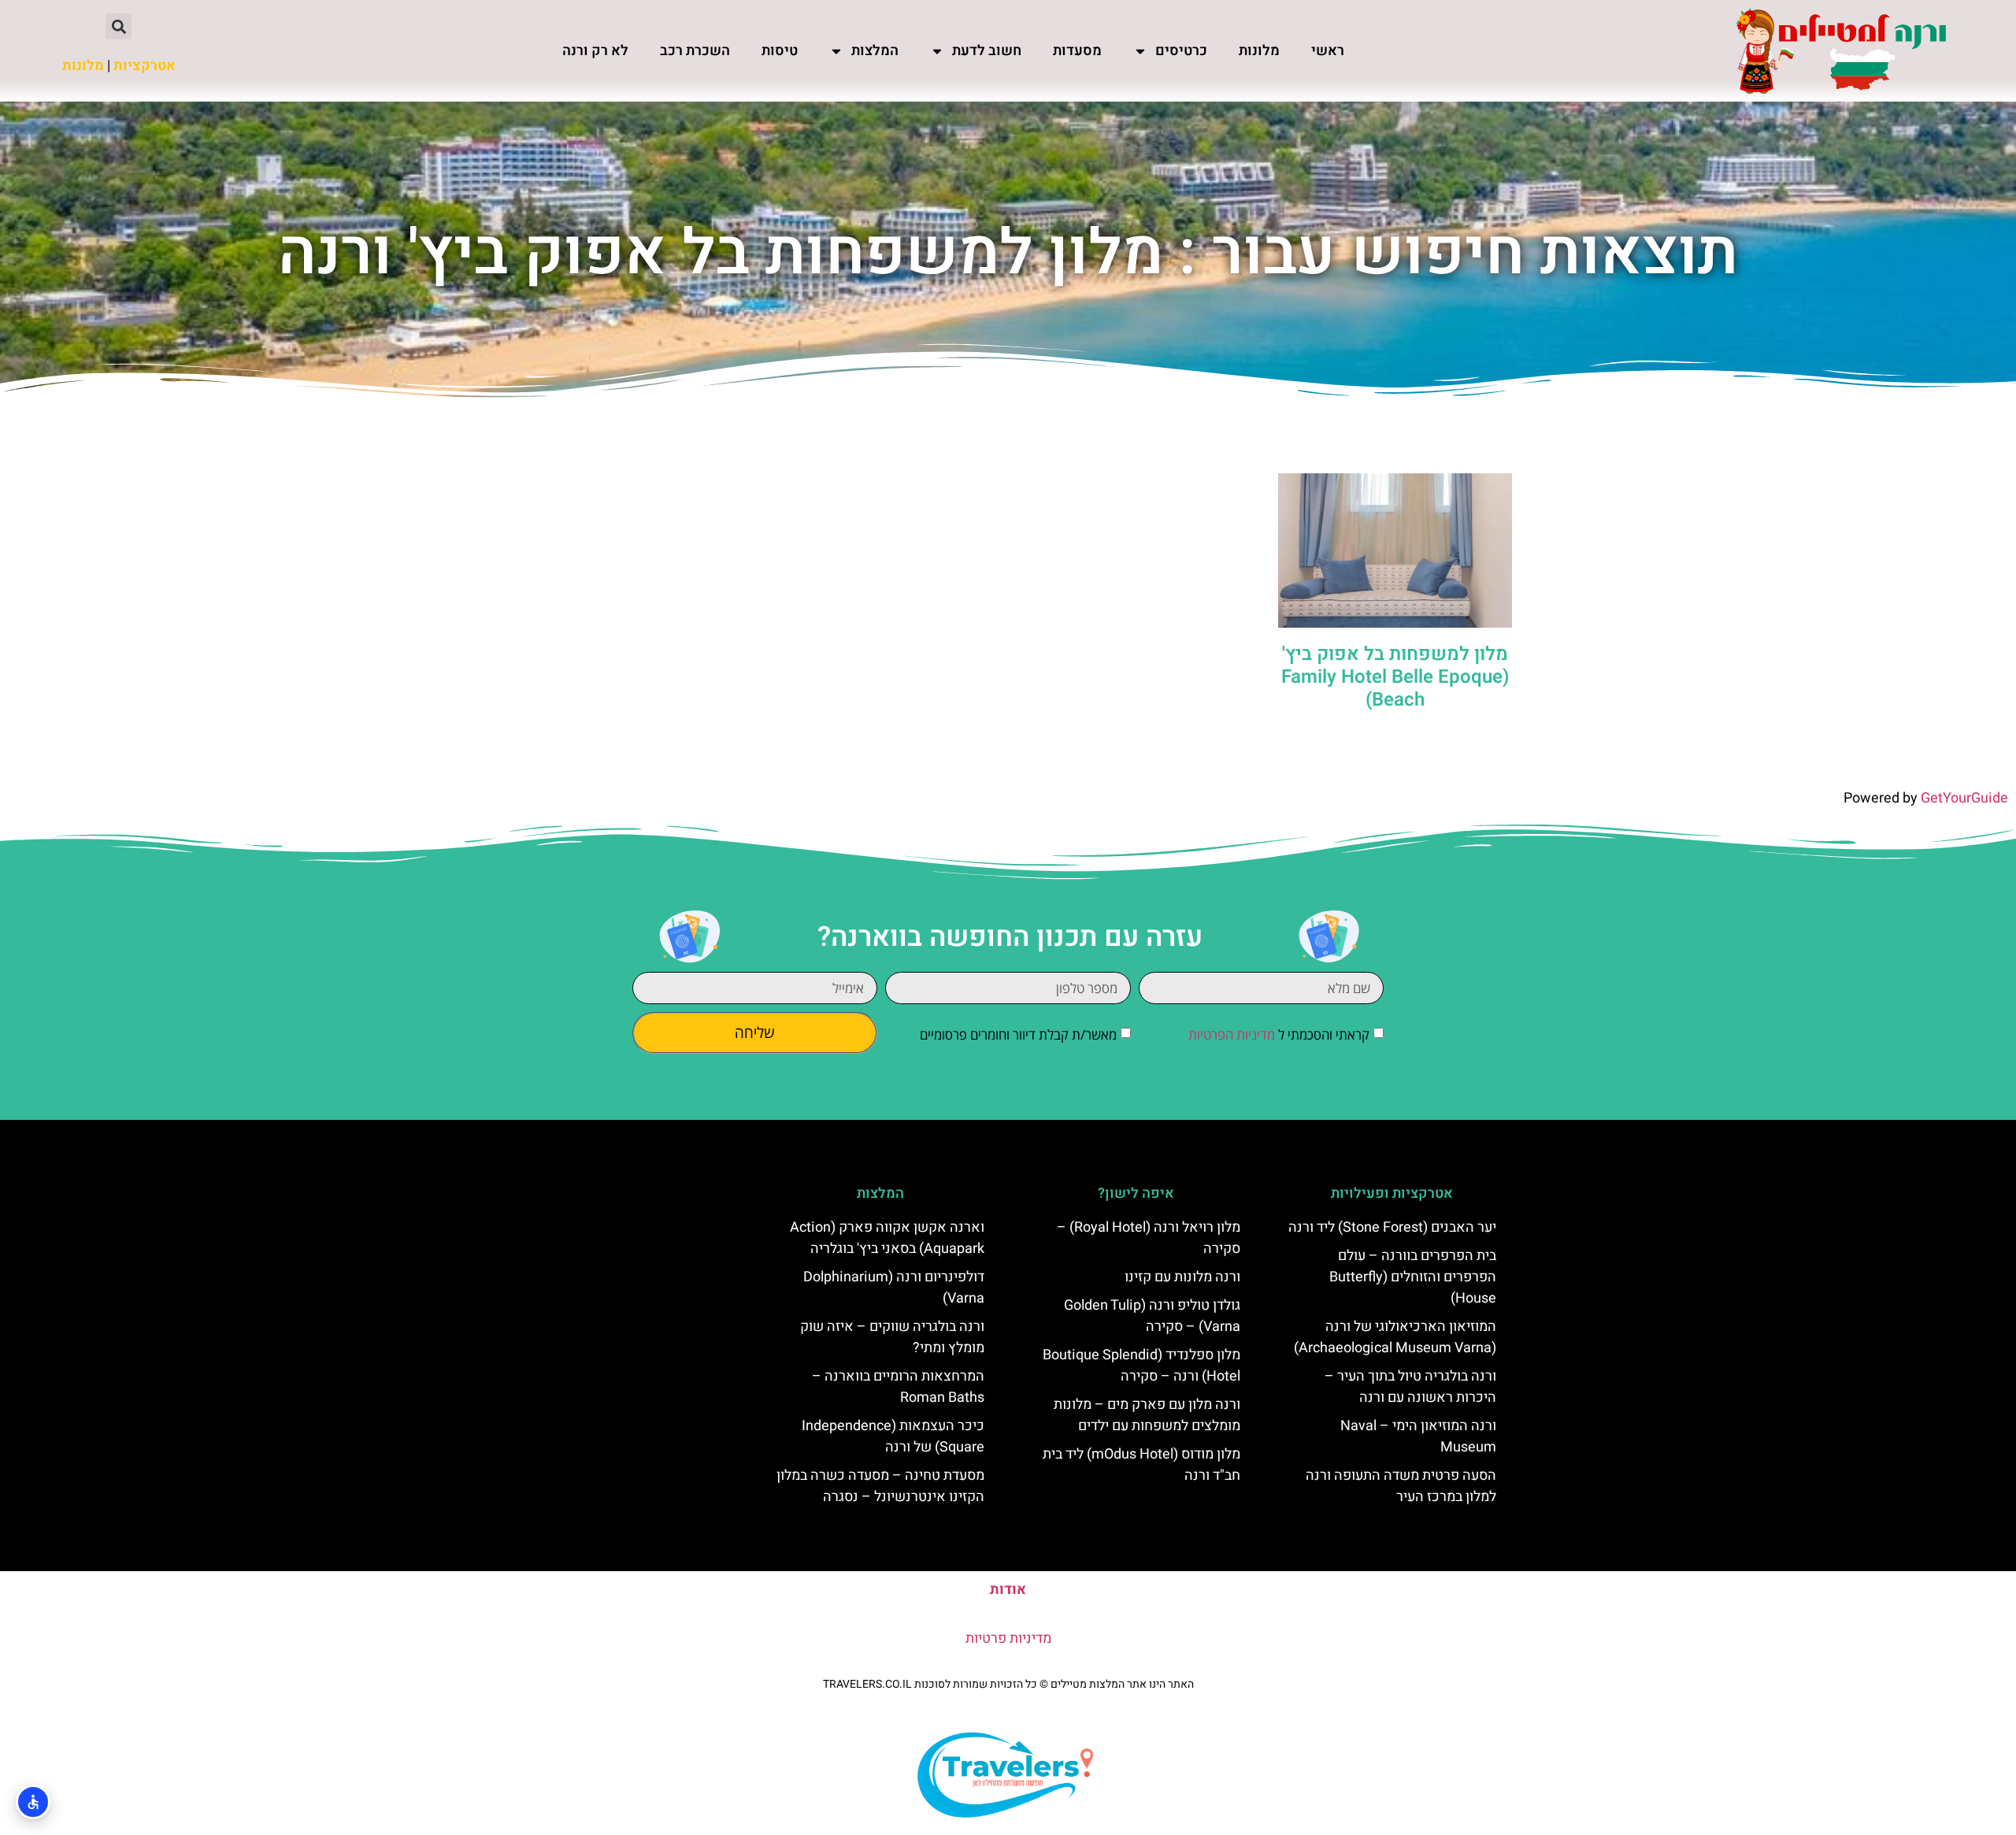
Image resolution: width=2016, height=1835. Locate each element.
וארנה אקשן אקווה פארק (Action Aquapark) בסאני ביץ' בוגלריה (887, 1238)
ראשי (1328, 51)
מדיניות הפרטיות (1232, 1034)
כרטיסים (1181, 51)
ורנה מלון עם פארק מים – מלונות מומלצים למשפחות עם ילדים (1147, 1415)
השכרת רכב (695, 51)
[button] (119, 26)
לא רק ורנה (595, 51)
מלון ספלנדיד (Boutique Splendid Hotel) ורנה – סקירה (1141, 1366)
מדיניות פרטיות (1008, 1639)
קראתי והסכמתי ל (1279, 1034)
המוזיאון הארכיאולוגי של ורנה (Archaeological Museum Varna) (1395, 1337)
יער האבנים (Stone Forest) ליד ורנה (1392, 1227)
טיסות (780, 51)
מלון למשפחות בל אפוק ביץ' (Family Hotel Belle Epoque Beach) (1395, 677)
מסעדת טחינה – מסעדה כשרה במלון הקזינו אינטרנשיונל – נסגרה (880, 1486)
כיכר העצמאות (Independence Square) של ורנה (893, 1436)
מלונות (1259, 51)
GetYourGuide (1964, 798)
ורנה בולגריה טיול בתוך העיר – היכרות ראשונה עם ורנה (1410, 1387)
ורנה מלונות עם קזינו (1182, 1277)
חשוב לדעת (987, 51)
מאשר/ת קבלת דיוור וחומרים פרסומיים (1018, 1034)
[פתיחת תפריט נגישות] (33, 1802)
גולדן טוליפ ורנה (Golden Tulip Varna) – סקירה (1152, 1316)
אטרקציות (145, 66)
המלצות (875, 51)
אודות (1008, 1590)
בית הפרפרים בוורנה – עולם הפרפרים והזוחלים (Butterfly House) (1413, 1277)
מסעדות (1077, 51)
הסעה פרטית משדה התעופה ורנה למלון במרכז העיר (1401, 1486)
